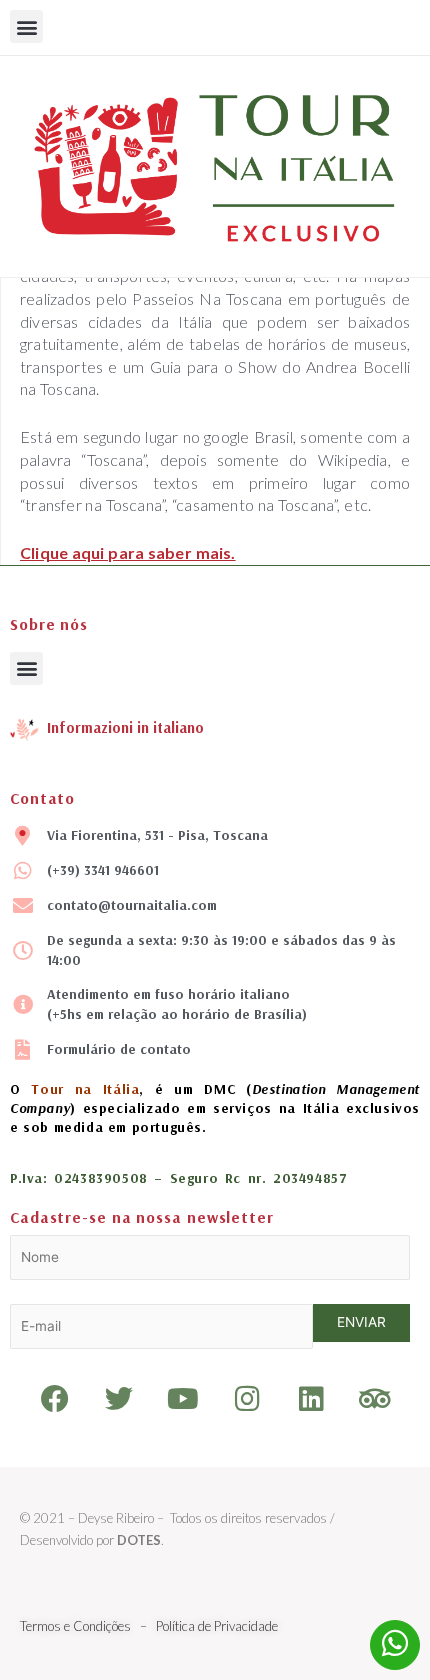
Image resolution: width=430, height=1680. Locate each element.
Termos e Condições (77, 1626)
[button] (26, 26)
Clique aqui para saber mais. (128, 552)
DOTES (139, 1540)
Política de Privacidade (215, 1626)
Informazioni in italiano (125, 727)
